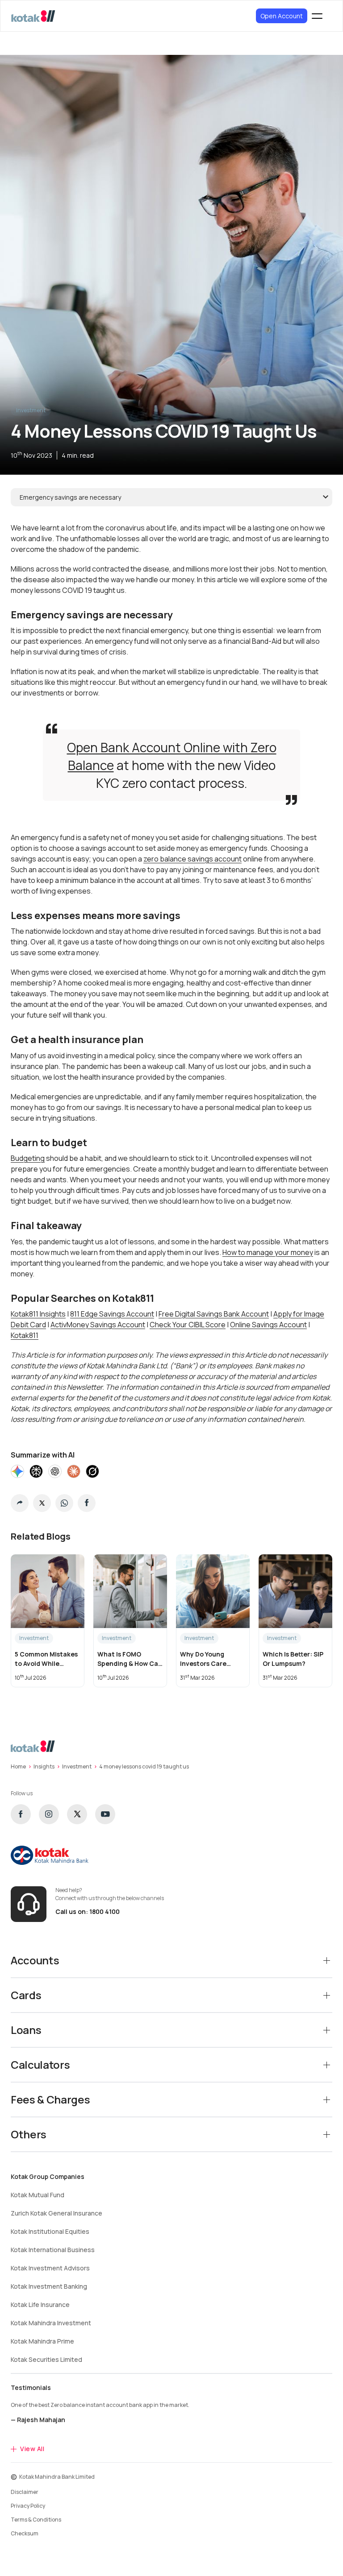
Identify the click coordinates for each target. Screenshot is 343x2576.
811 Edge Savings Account (112, 1314)
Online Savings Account (268, 1325)
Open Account (282, 16)
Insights (44, 1766)
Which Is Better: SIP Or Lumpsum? (293, 1659)
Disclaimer (25, 2492)
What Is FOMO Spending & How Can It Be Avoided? (130, 1659)
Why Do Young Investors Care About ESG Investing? (203, 1659)
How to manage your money (268, 1252)
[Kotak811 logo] (33, 16)
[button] (20, 1503)
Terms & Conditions (36, 2520)
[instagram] (49, 1814)
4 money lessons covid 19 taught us (144, 1766)
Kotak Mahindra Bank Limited (57, 2477)
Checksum (25, 2533)
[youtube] (105, 1814)
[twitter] (77, 1814)
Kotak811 (25, 1335)
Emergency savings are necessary (70, 497)
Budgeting (28, 1158)
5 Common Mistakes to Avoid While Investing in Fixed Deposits (46, 1659)
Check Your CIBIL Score (188, 1325)
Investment (31, 410)
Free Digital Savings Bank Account (214, 1314)
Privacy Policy (28, 2506)
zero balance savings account (192, 859)
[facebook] (21, 1814)
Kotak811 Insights (38, 1314)
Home (18, 1766)
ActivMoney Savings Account (98, 1325)
